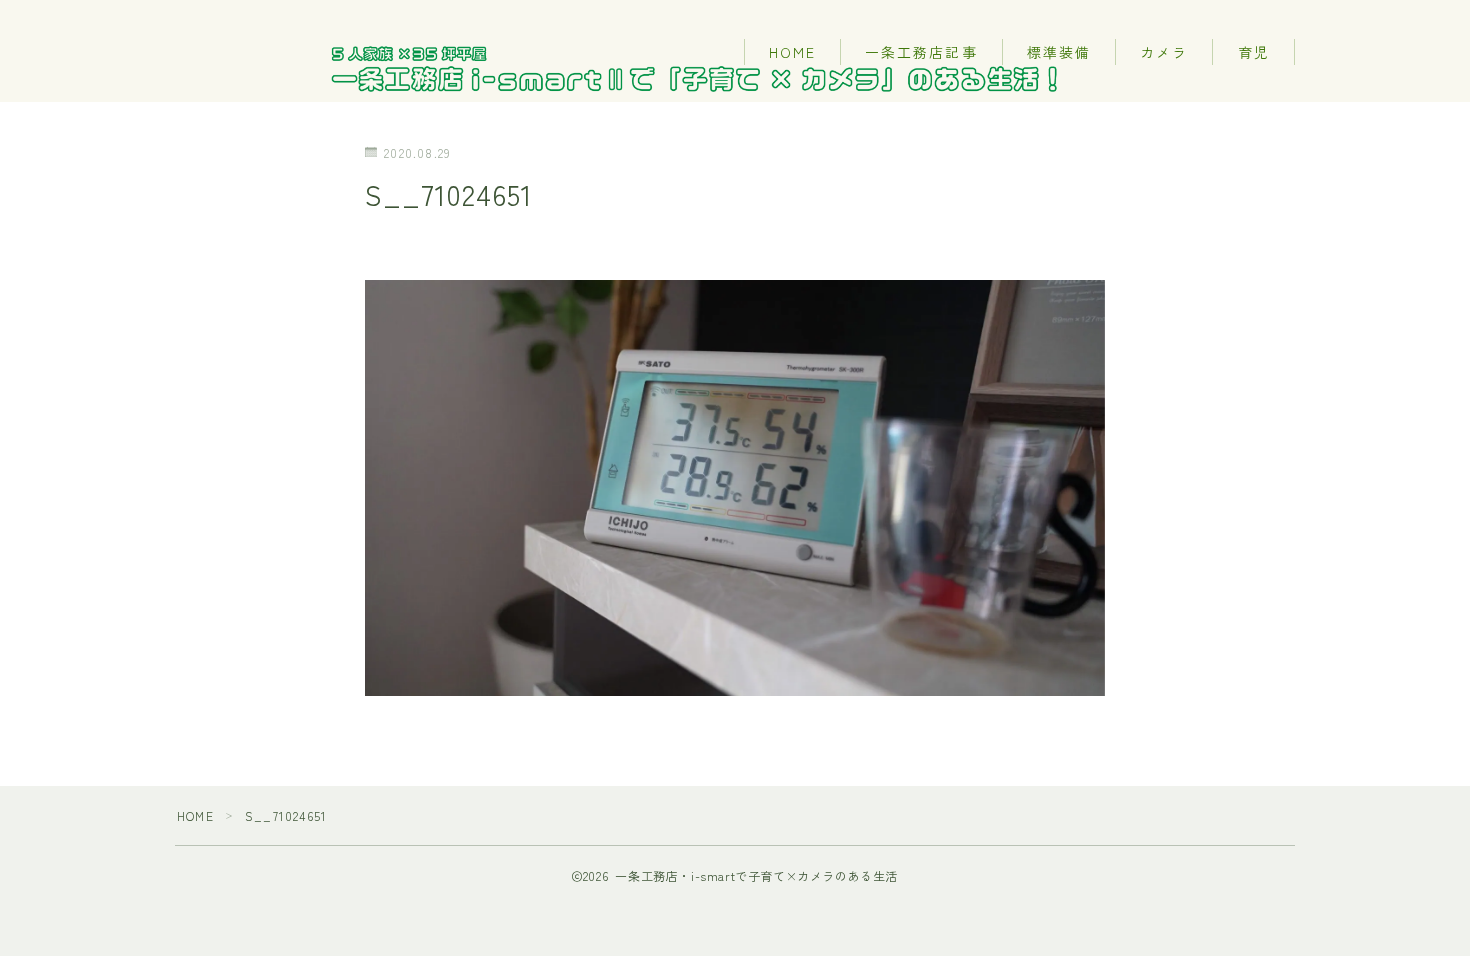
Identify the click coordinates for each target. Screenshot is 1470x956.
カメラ (1164, 52)
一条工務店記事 (921, 52)
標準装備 (1059, 52)
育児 (1254, 52)
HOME (792, 52)
